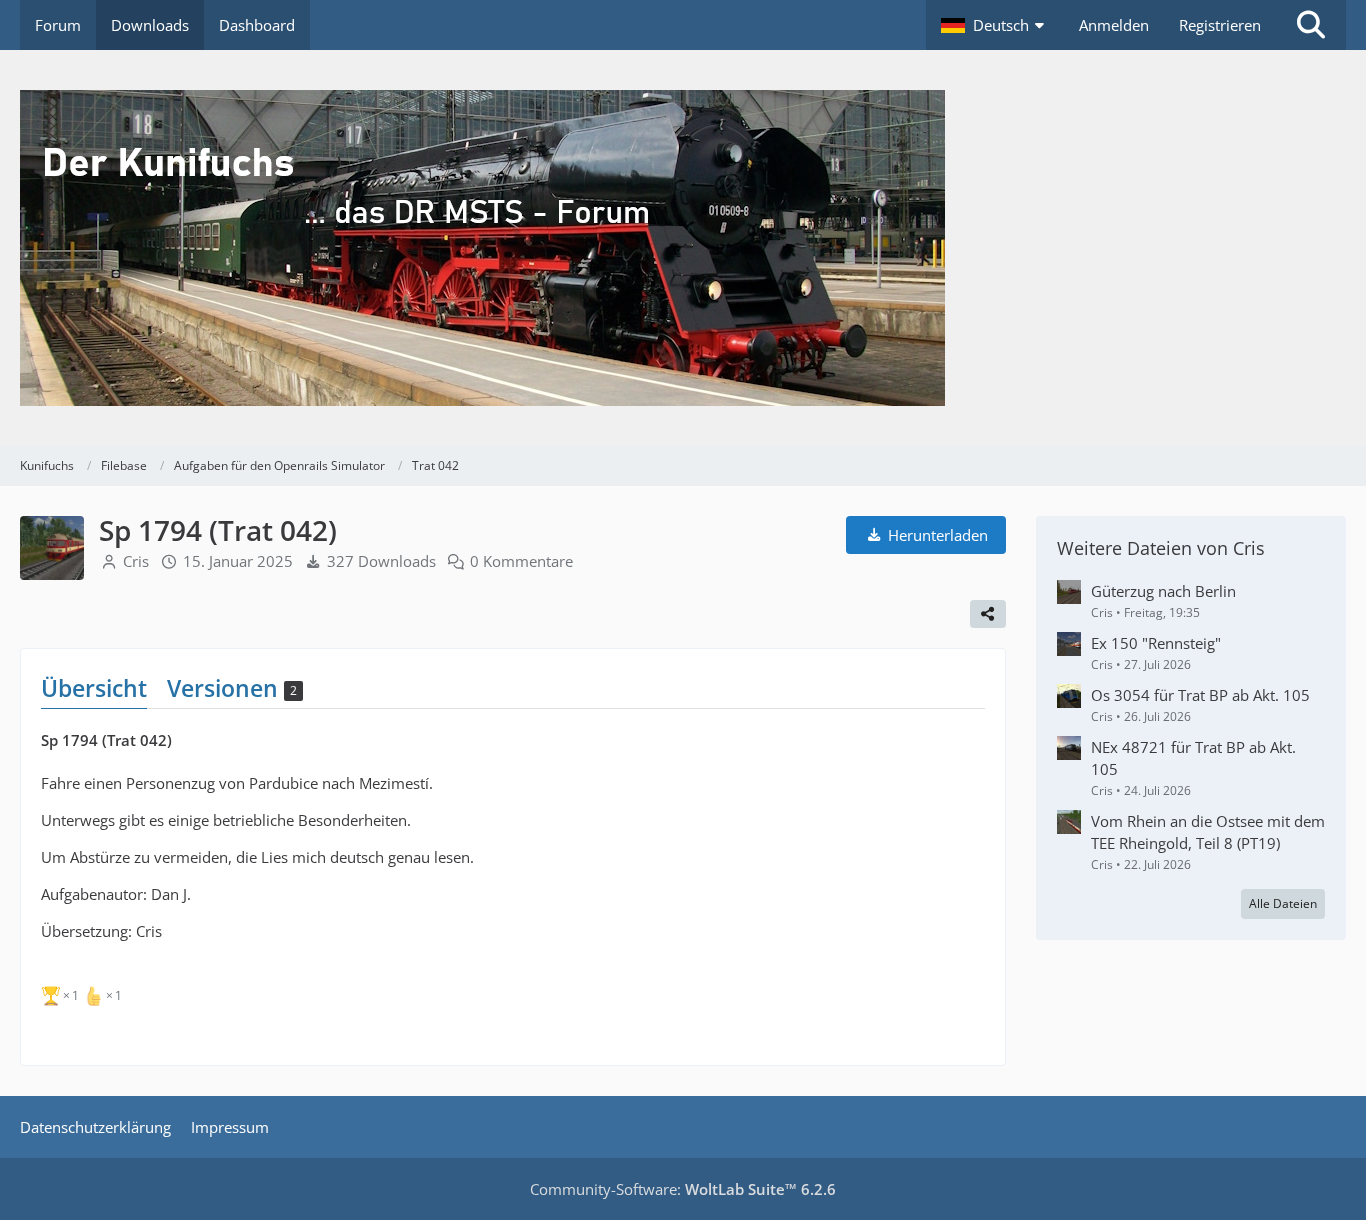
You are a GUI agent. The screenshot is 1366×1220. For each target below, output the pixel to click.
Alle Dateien (1283, 903)
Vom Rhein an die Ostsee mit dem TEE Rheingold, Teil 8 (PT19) (1208, 832)
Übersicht (94, 688)
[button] (995, 25)
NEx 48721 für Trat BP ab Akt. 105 (1193, 758)
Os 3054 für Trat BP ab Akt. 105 (1200, 695)
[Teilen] (988, 614)
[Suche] (1311, 25)
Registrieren (1220, 25)
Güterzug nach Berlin (1163, 591)
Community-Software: (683, 1189)
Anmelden (1114, 25)
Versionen (232, 688)
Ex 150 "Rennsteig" (1156, 643)
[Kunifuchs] (683, 248)
